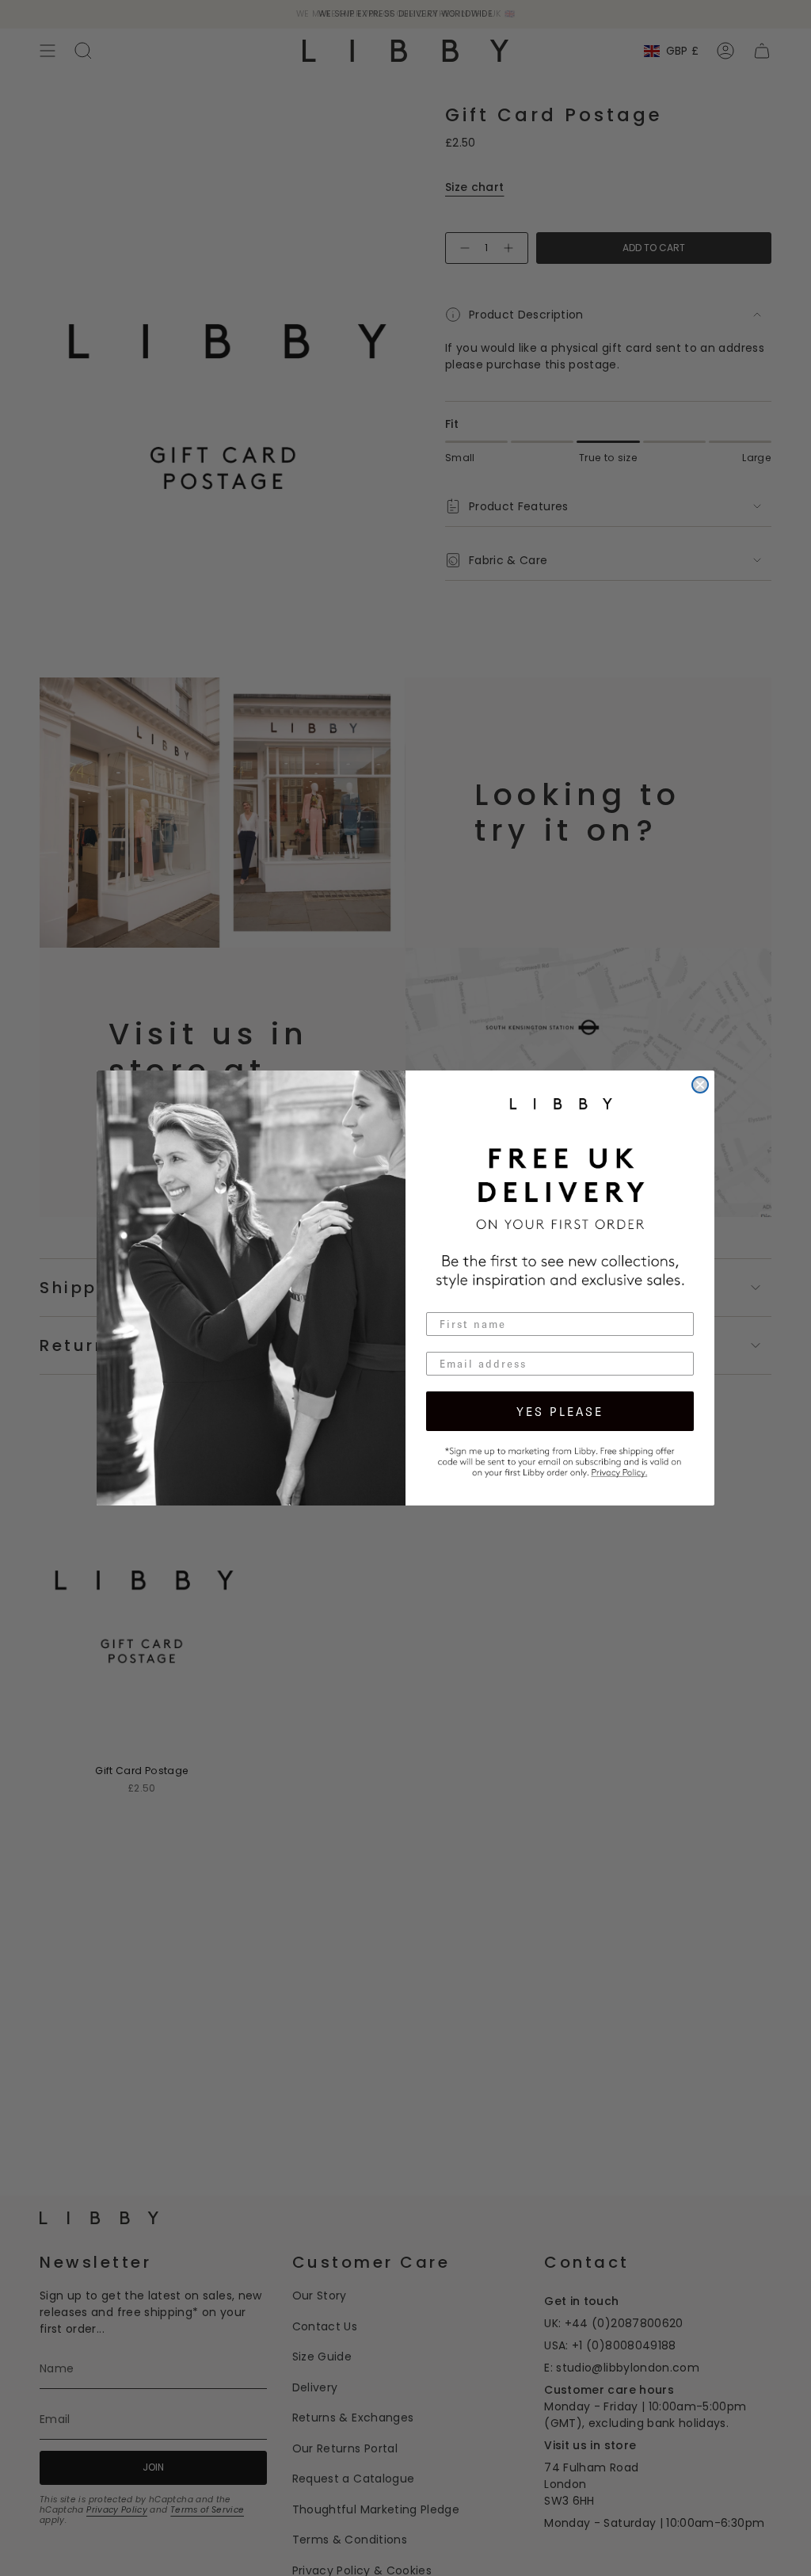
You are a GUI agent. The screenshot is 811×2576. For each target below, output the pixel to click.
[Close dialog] (700, 1085)
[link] (560, 1460)
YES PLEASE (560, 1411)
